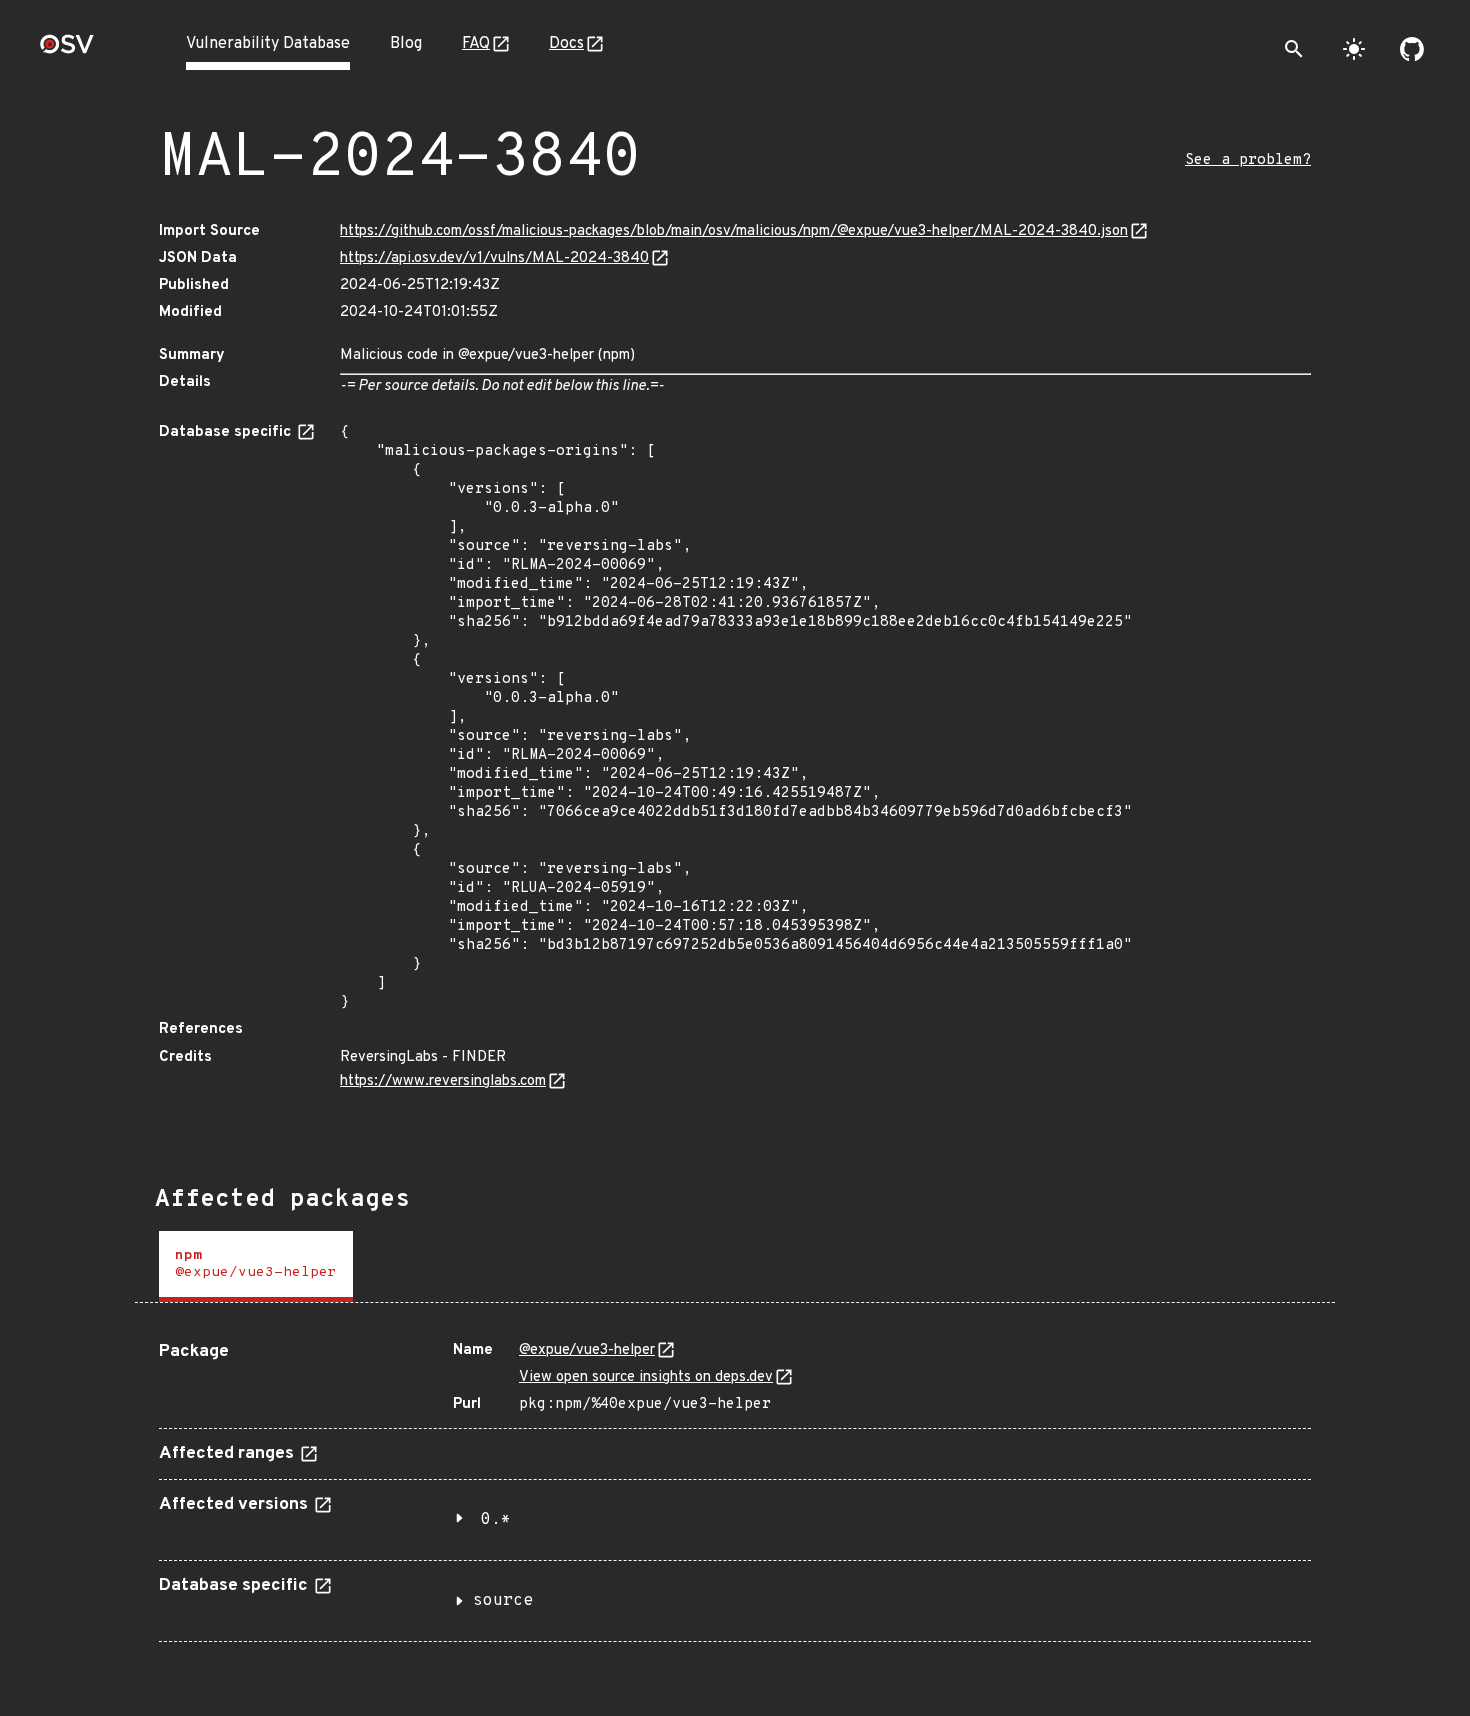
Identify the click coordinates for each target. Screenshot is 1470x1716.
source (503, 1601)
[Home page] (67, 50)
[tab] (256, 1266)
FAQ (476, 44)
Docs (566, 44)
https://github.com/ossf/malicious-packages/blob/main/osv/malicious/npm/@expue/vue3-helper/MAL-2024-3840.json (734, 231)
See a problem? (1248, 160)
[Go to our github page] (1412, 49)
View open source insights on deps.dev (646, 1377)
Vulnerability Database (268, 44)
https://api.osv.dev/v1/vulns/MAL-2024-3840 (494, 258)
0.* (496, 1520)
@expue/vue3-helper (587, 1350)
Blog (406, 44)
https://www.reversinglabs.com (443, 1081)
